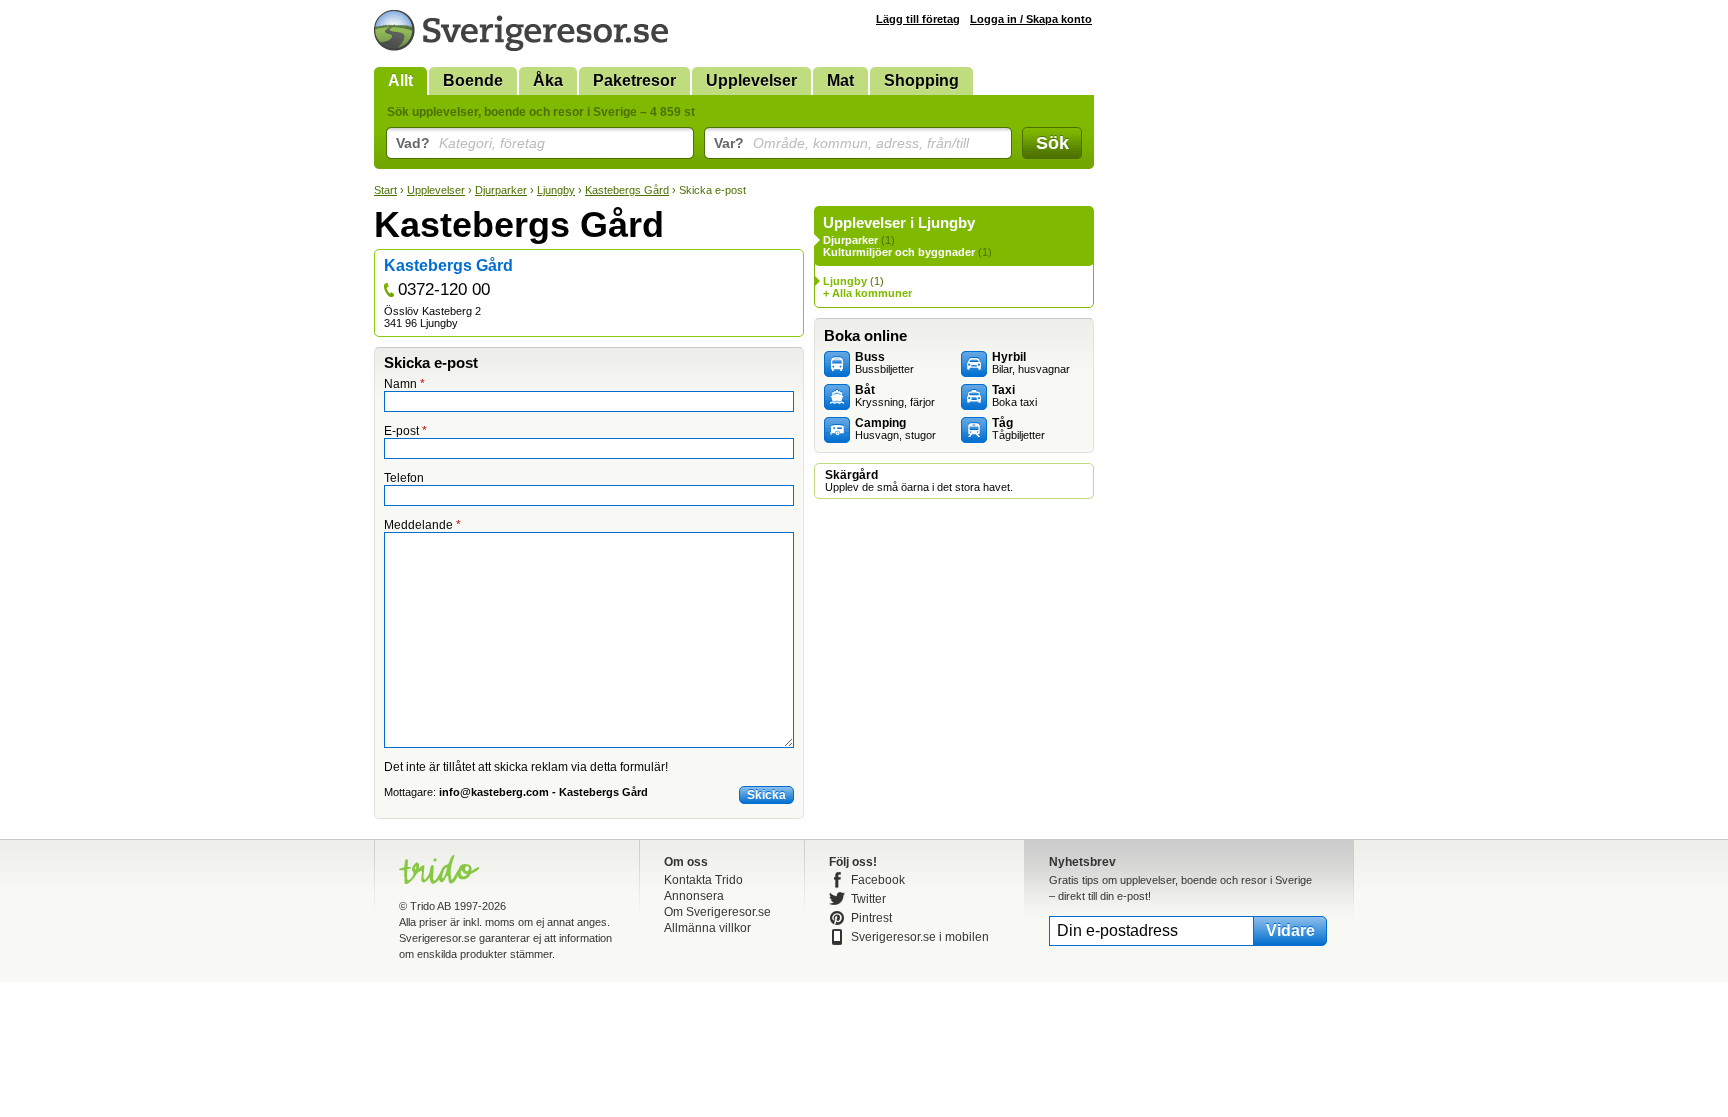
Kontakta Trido (703, 880)
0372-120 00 (444, 289)
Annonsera (694, 896)
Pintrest (871, 918)
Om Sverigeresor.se (717, 912)
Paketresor (634, 80)
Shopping (921, 80)
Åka (548, 80)
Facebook (878, 880)
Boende (473, 80)
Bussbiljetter (884, 363)
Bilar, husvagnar (1031, 363)
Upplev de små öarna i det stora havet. (919, 481)
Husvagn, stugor (895, 429)
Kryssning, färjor (895, 396)
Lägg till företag (918, 19)
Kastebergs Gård (627, 190)
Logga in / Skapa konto (1031, 19)
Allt (400, 80)
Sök (1052, 143)
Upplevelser (751, 80)
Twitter (868, 899)
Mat (840, 80)
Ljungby (556, 190)
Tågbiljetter (1018, 429)
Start (385, 190)
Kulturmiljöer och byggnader (899, 252)
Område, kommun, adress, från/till (841, 143)
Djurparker (501, 190)
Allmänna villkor (707, 928)
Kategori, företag (470, 143)
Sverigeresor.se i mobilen (920, 937)
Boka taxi (1014, 396)
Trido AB (430, 906)
